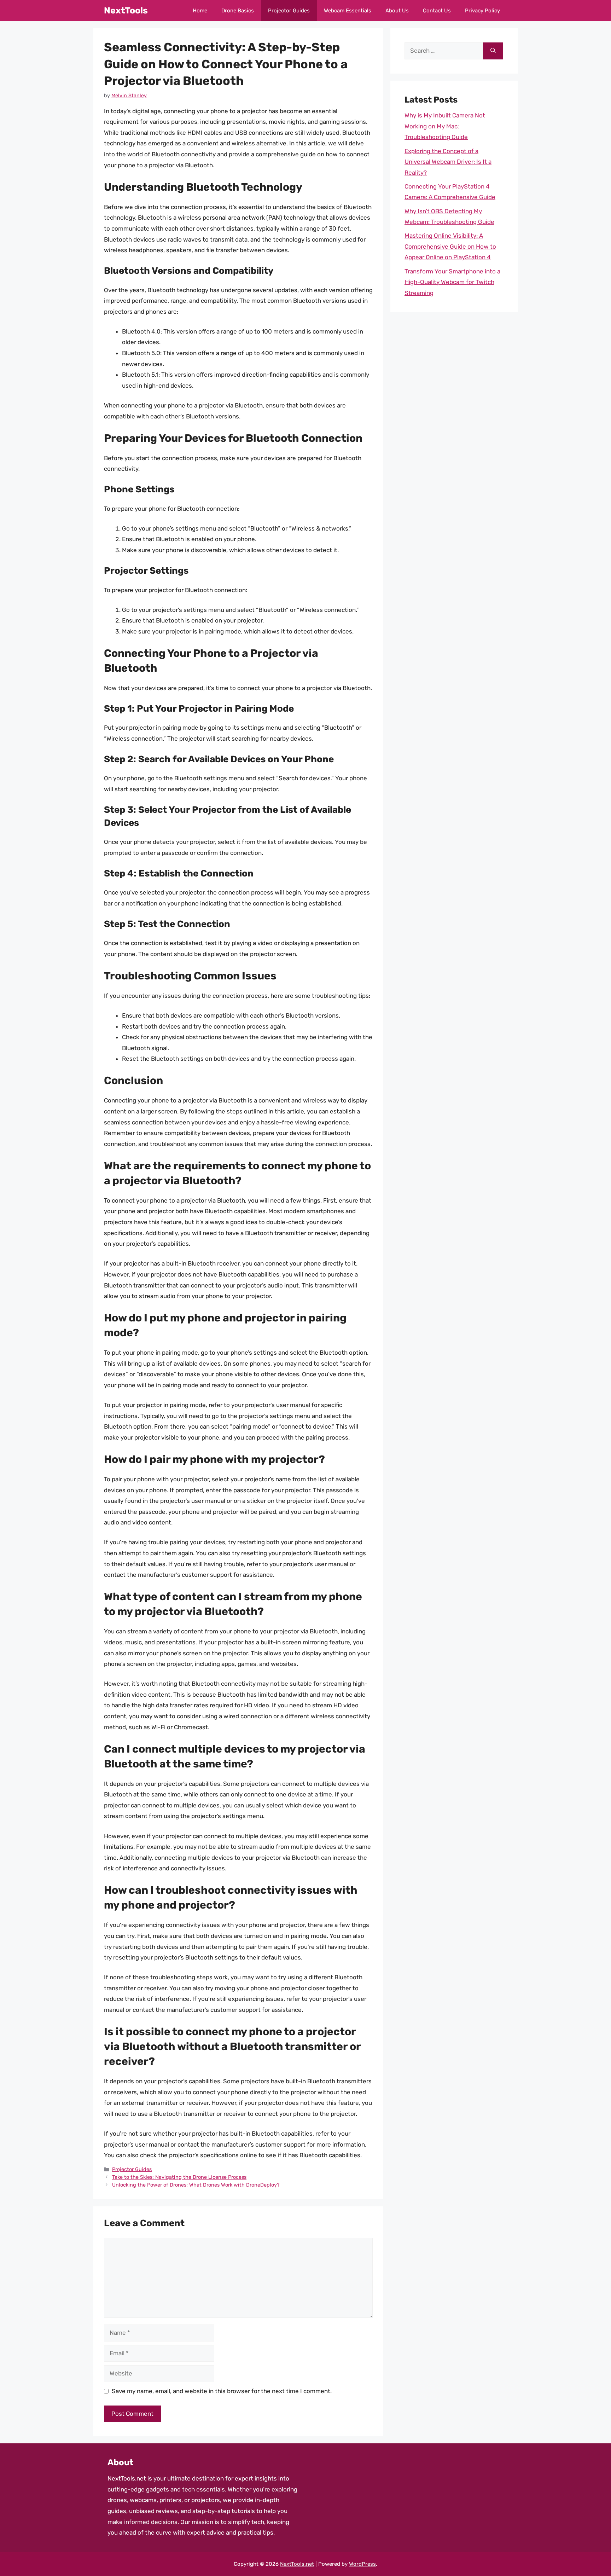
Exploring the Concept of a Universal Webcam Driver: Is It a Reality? (448, 162)
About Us (397, 11)
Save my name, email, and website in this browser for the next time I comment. (222, 2391)
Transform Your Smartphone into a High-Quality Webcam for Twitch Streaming (452, 282)
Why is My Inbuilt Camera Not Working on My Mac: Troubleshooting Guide (445, 126)
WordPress (362, 2564)
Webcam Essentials (348, 11)
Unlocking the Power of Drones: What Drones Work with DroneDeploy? (196, 2185)
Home (200, 11)
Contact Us (437, 11)
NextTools (126, 10)
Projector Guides (289, 11)
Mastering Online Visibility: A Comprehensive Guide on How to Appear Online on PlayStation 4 (450, 246)
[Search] (493, 51)
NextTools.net (127, 2478)
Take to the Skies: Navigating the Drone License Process (179, 2177)
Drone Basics (238, 11)
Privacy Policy (482, 11)
